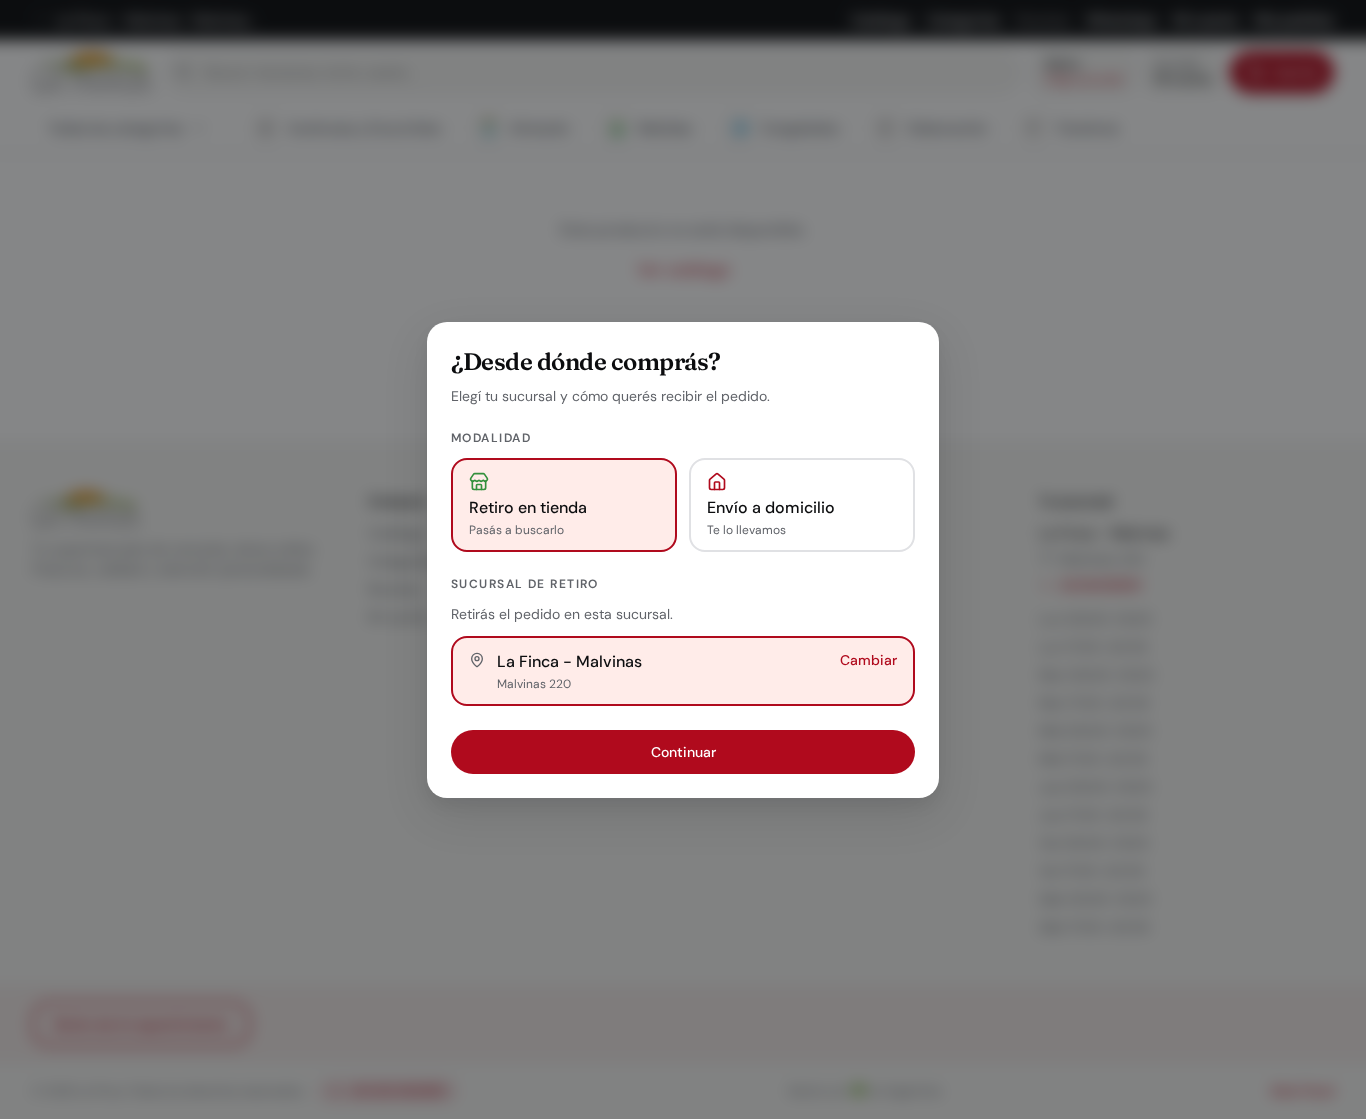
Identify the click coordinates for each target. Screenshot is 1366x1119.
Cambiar (868, 660)
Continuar (683, 752)
